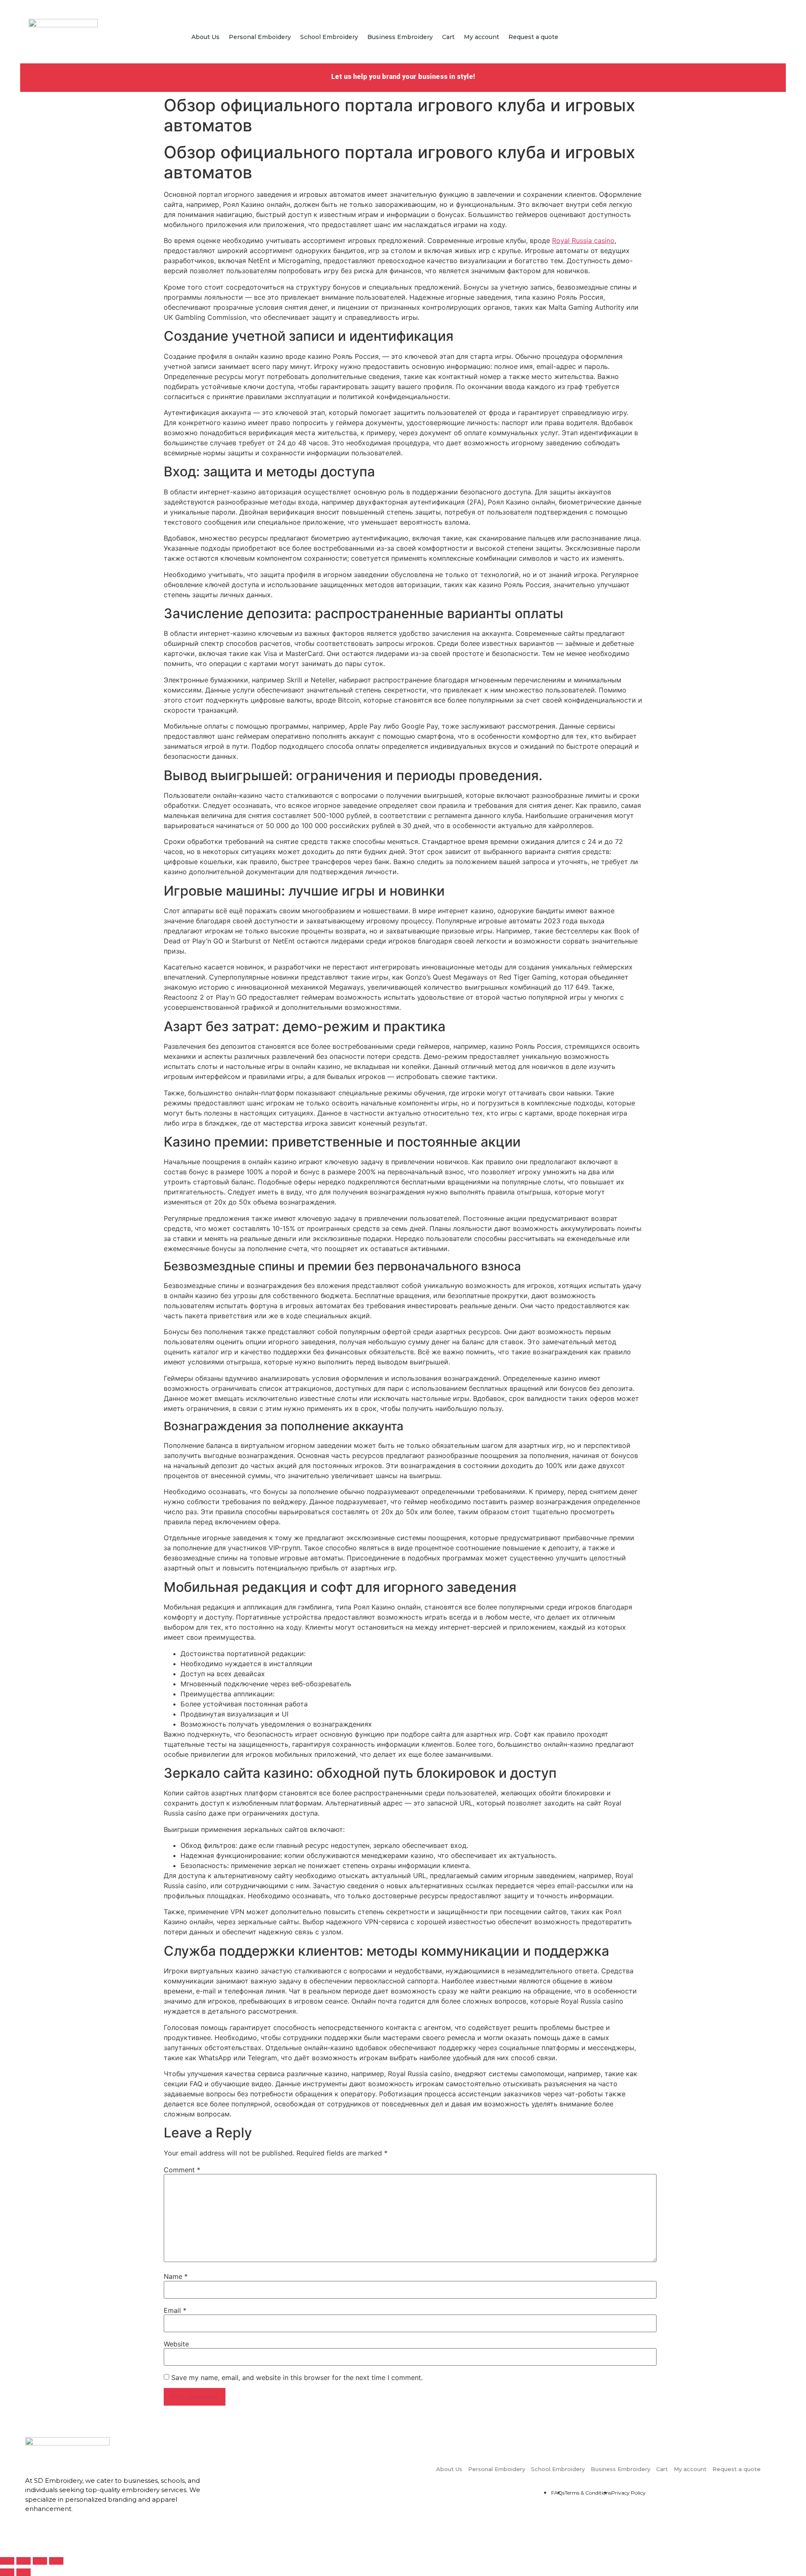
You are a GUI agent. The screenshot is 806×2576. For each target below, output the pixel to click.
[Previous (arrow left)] (7, 2572)
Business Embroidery (400, 37)
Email (175, 2310)
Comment (182, 2170)
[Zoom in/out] (56, 2561)
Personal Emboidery (260, 37)
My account (482, 37)
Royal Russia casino (583, 240)
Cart (448, 37)
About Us (205, 37)
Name (176, 2276)
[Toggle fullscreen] (40, 2561)
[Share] (24, 2561)
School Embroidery (329, 37)
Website (176, 2344)
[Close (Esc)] (7, 2561)
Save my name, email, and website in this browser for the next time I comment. (297, 2377)
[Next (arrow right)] (24, 2572)
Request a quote (533, 37)
